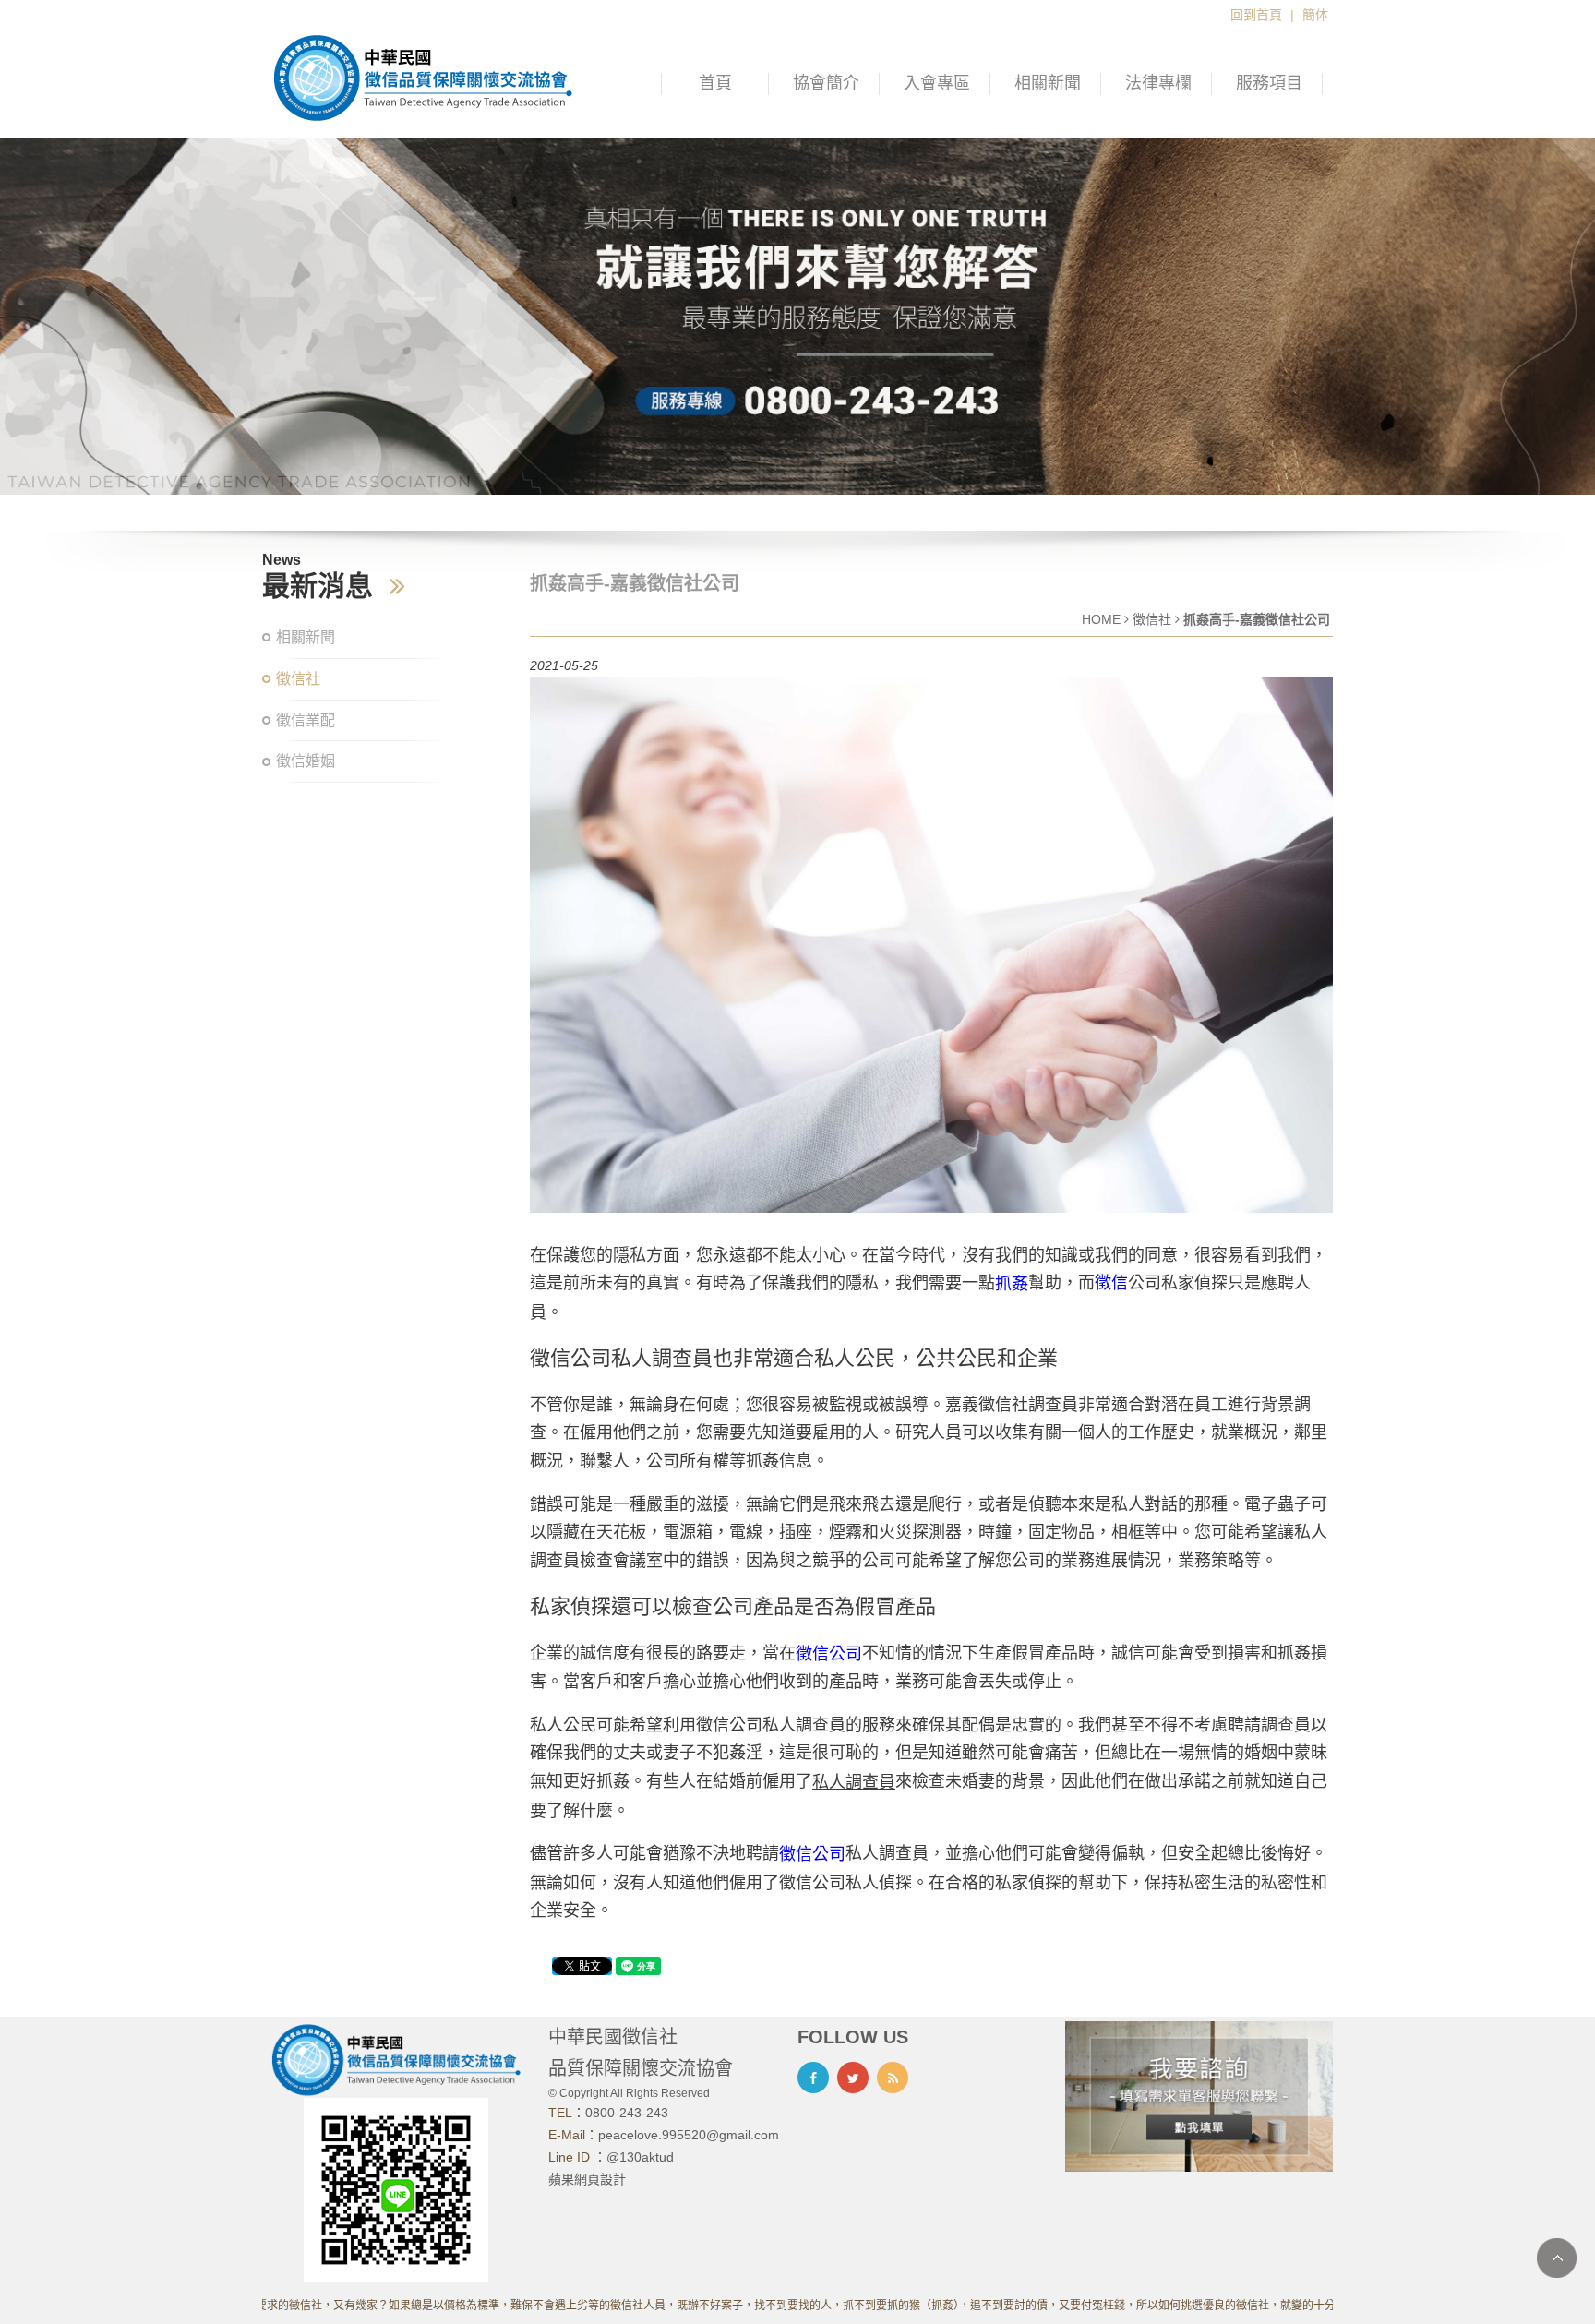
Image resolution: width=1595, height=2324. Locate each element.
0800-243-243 (627, 2113)
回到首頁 (1256, 15)
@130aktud (640, 2157)
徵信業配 (306, 720)
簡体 (1315, 15)
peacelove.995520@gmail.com (689, 2135)
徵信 (1111, 1283)
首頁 (715, 83)
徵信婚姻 (306, 761)
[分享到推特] (853, 2078)
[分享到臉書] (813, 2078)
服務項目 (1269, 83)
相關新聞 (1048, 83)
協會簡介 (826, 83)
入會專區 (937, 83)
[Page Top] (1557, 2258)
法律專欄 (1158, 83)
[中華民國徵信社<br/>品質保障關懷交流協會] (423, 77)
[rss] (893, 2078)
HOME (1101, 619)
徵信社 (298, 679)
